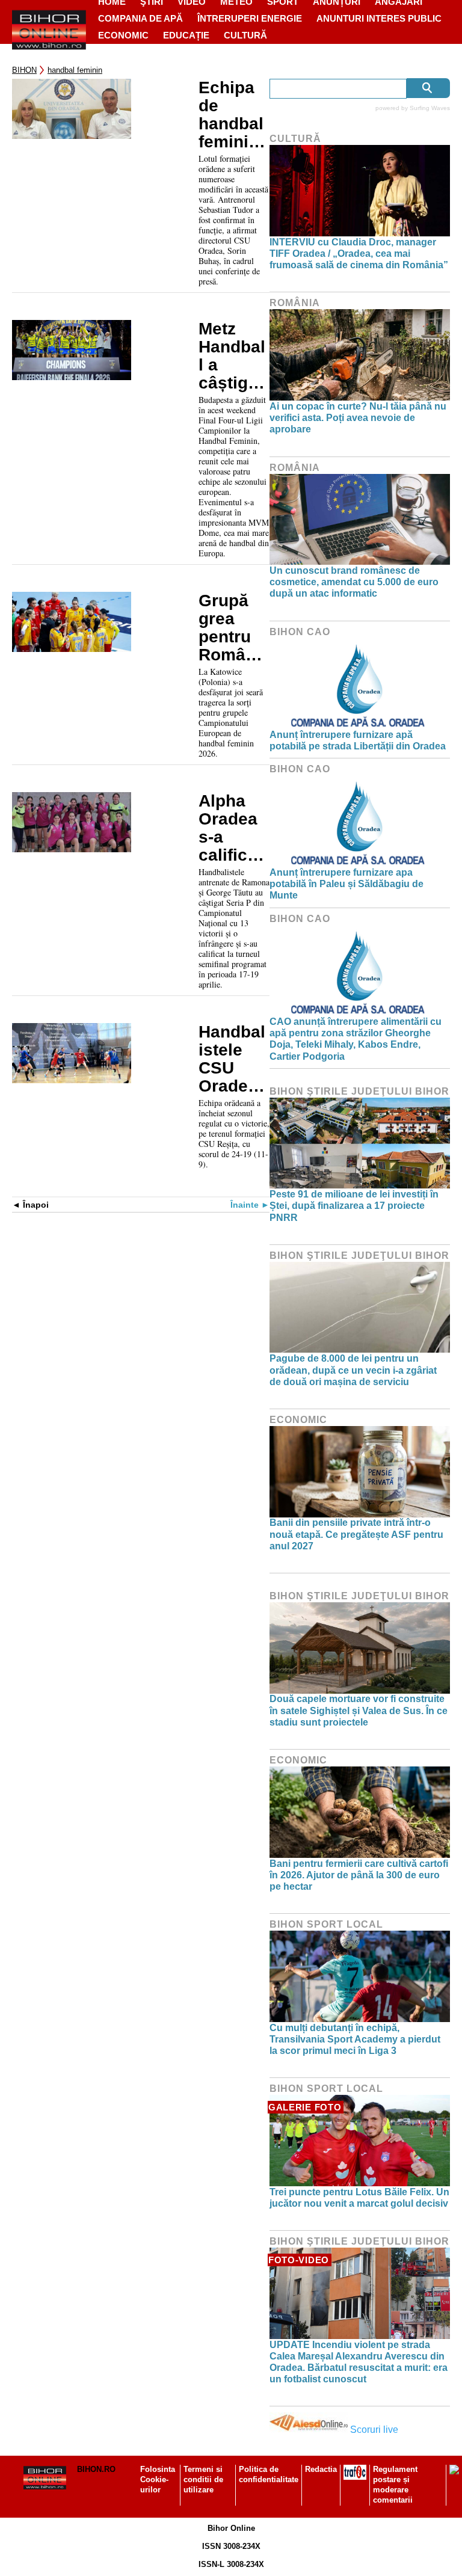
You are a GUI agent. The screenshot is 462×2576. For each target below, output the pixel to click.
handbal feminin (75, 70)
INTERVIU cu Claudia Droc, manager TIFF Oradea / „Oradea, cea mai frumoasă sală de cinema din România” (359, 254)
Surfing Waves (430, 108)
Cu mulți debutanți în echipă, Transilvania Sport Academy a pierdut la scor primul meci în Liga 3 (355, 2039)
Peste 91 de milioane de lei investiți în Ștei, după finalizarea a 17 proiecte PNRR (354, 1206)
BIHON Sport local (326, 1924)
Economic (123, 35)
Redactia (321, 2469)
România (295, 303)
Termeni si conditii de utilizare (203, 2479)
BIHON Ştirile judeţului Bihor (359, 1091)
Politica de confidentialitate (269, 2474)
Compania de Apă (140, 18)
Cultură (245, 35)
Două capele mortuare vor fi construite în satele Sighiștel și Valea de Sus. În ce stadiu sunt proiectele (359, 1710)
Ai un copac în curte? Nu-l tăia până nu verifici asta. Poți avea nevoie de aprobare (358, 418)
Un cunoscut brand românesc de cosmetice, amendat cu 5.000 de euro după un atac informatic (354, 582)
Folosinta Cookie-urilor (158, 2479)
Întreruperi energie (250, 18)
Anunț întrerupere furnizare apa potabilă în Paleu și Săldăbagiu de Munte (346, 884)
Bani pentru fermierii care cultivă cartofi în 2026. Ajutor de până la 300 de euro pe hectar (359, 1875)
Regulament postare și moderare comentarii (395, 2485)
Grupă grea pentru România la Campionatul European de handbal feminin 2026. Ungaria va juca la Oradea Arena (233, 628)
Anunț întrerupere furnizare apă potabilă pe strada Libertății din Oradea (358, 740)
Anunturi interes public (379, 18)
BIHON (24, 70)
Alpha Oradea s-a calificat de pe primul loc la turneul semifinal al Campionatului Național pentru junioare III (233, 828)
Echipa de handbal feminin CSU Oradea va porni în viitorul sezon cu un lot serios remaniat (234, 115)
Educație (186, 35)
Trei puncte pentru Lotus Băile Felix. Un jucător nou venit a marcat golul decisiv (359, 2198)
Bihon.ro (96, 2469)
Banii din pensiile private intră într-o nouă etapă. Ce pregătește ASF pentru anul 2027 (356, 1534)
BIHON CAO (300, 632)
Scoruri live (374, 2430)
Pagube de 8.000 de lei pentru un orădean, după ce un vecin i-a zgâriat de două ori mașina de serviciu (353, 1370)
